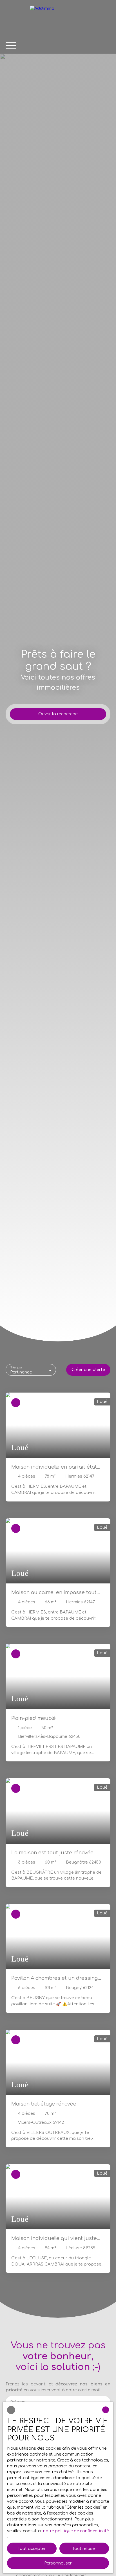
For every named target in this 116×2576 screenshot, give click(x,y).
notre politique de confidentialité (76, 2531)
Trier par (16, 1367)
